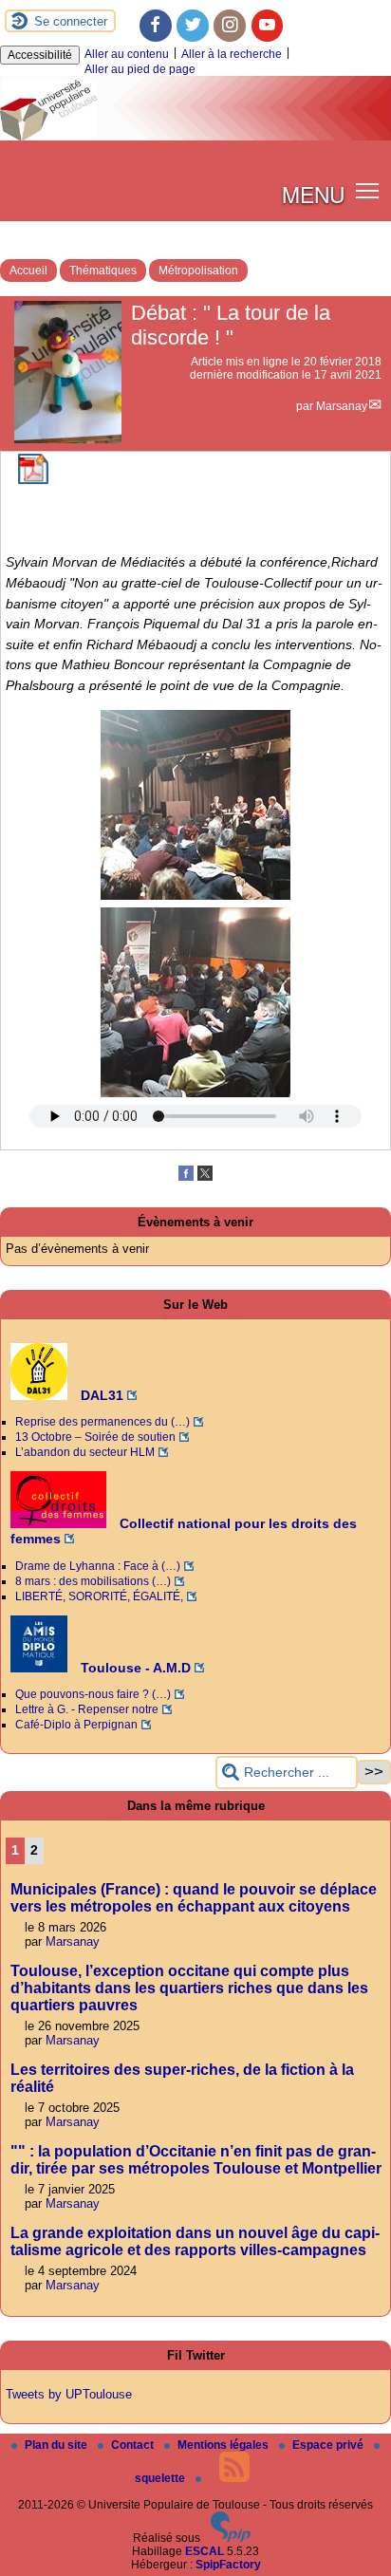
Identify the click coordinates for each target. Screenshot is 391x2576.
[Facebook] (156, 26)
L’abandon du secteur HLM (85, 1452)
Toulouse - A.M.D (134, 1668)
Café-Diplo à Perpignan (76, 1725)
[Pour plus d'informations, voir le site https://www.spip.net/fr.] (231, 2538)
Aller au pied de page (140, 69)
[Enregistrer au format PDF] (33, 480)
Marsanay (342, 406)
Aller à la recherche (232, 54)
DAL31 (100, 1395)
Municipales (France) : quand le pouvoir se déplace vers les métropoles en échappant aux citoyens (194, 1898)
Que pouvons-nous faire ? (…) (93, 1694)
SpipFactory (228, 2565)
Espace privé (329, 2445)
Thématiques (103, 271)
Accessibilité (40, 55)
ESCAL (205, 2551)
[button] (368, 190)
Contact (134, 2445)
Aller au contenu (127, 54)
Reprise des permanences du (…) (102, 1422)
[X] (205, 1177)
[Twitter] (193, 26)
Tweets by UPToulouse (69, 2394)
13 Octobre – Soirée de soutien (95, 1437)
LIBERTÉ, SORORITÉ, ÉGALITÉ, (99, 1596)
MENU (313, 194)
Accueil (28, 271)
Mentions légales (224, 2445)
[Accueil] (195, 137)
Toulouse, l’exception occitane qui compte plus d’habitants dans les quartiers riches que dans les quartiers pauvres (189, 1988)
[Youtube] (268, 26)
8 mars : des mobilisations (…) (93, 1581)
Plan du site (57, 2445)
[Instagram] (230, 26)
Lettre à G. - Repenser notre (87, 1709)
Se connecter (71, 21)
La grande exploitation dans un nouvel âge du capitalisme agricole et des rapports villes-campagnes (195, 2241)
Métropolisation (198, 271)
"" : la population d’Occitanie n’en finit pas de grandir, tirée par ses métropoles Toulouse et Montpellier (196, 2160)
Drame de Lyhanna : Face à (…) (98, 1566)
